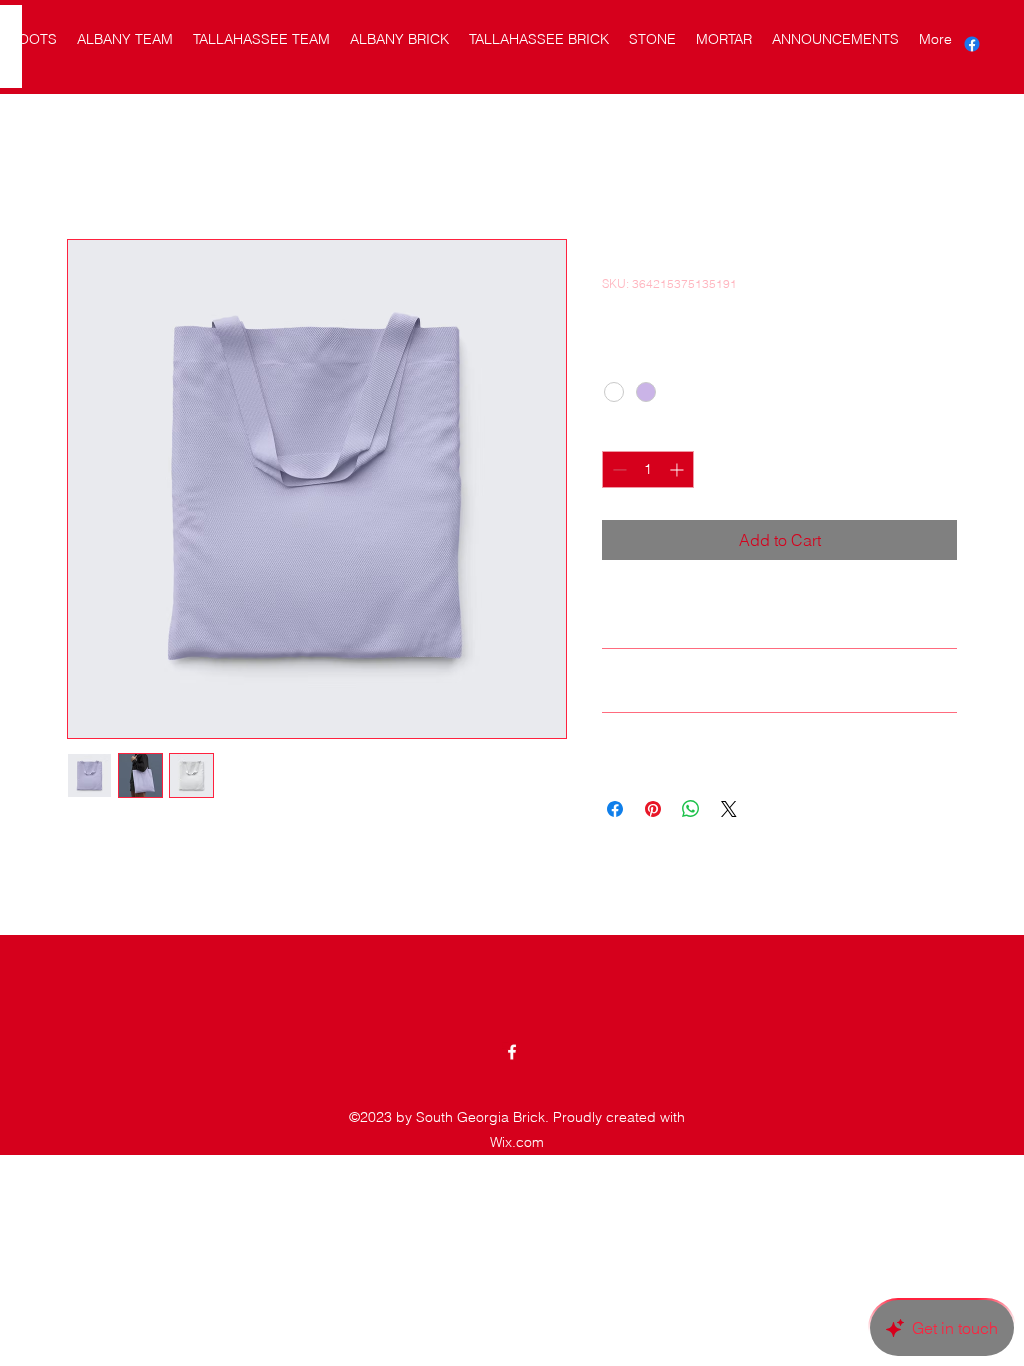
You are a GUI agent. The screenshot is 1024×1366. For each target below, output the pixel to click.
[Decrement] (617, 469)
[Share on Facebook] (615, 809)
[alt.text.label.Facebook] (972, 44)
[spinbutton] (648, 469)
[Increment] (678, 469)
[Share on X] (729, 809)
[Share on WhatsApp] (691, 809)
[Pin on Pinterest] (653, 809)
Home (88, 167)
